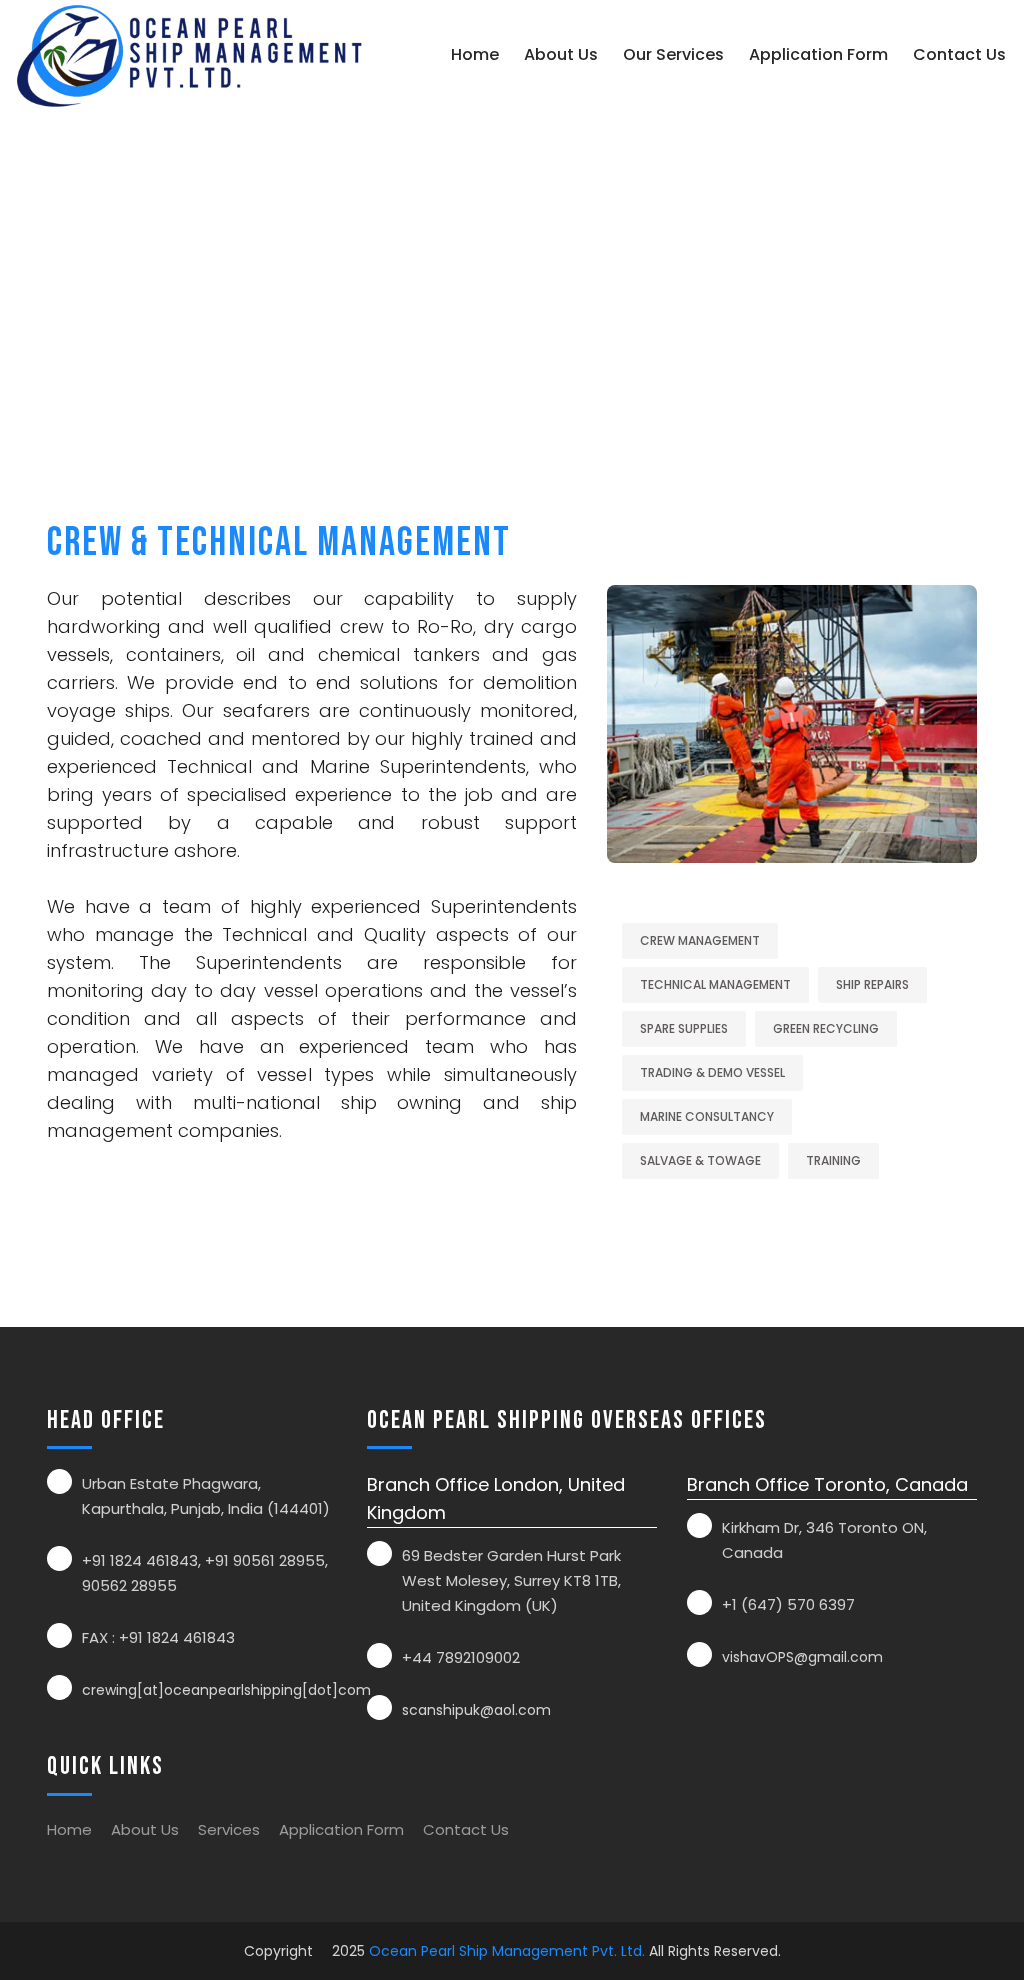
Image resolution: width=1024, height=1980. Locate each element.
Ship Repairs (872, 984)
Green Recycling (826, 1028)
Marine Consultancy (707, 1116)
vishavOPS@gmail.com (802, 1657)
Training (833, 1160)
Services (229, 1829)
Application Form (818, 54)
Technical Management (715, 984)
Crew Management (700, 940)
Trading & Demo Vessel (712, 1072)
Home (475, 54)
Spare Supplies (684, 1028)
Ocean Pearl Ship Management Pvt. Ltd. (507, 1951)
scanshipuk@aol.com (476, 1710)
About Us (561, 54)
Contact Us (959, 54)
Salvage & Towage (700, 1160)
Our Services (673, 54)
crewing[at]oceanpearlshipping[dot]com (226, 1690)
